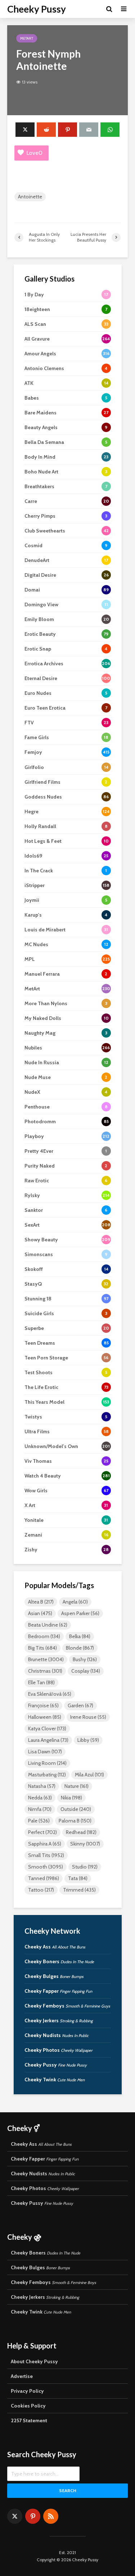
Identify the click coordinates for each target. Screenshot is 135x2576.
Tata (78, 1878)
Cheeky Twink (55, 2080)
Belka (80, 1636)
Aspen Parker (80, 1613)
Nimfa (40, 1809)
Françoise (43, 1705)
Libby (88, 1740)
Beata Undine (48, 1625)
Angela (75, 1602)
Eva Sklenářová (50, 1694)
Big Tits (42, 1648)
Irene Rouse (88, 1717)
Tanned (44, 1878)
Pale (39, 1821)
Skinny (85, 1844)
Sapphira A (45, 1844)
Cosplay (86, 1671)
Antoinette (30, 197)
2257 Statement (29, 2420)
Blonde (80, 1648)
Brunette (46, 1659)
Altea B (41, 1602)
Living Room (47, 1763)
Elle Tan (41, 1682)
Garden (80, 1705)
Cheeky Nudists (57, 2035)
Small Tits (46, 1855)
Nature (76, 1786)
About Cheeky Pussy (34, 2361)
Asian (40, 1613)
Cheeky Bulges (54, 1976)
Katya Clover (47, 1728)
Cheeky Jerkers (59, 2020)
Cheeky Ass (55, 1947)
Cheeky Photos (58, 2050)
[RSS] (51, 2516)
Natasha (42, 1786)
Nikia (71, 1798)
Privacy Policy (27, 2391)
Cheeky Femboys (67, 2006)
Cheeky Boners (59, 1961)
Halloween (45, 1717)
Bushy (85, 1659)
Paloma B (75, 1821)
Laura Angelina (48, 1740)
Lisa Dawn (45, 1752)
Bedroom (44, 1636)
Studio (85, 1867)
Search (68, 2490)
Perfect (42, 1832)
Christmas (45, 1671)
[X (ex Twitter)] (15, 2516)
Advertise (22, 2376)
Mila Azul (89, 1775)
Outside (76, 1809)
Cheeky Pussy (37, 9)
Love (34, 153)
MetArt (27, 38)
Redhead (81, 1832)
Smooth (46, 1867)
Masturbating (47, 1775)
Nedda (40, 1798)
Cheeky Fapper (58, 1991)
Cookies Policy (28, 2406)
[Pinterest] (33, 2516)
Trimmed (79, 1890)
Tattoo (41, 1890)
